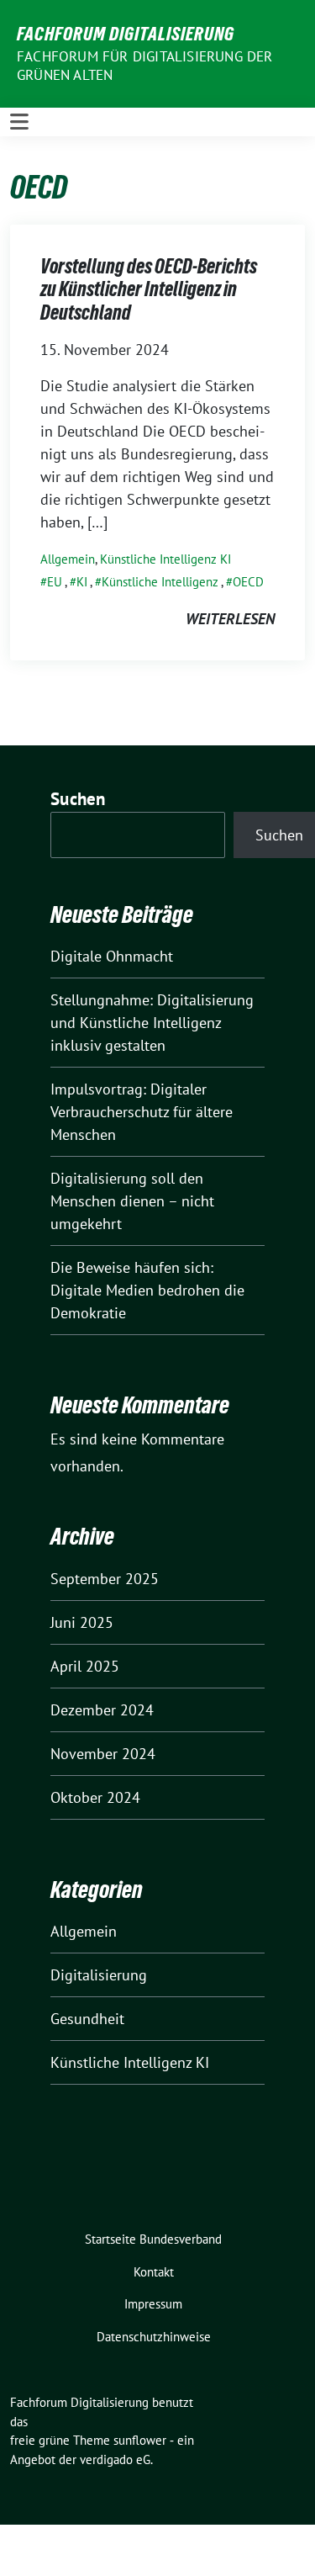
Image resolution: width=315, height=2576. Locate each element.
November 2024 (103, 1754)
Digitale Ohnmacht (112, 956)
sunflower (140, 2440)
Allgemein (68, 559)
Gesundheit (87, 2019)
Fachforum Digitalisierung (126, 34)
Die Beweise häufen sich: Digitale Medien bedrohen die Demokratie (147, 1290)
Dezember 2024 (102, 1710)
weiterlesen (230, 619)
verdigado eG (115, 2459)
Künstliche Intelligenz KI (165, 559)
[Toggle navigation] (19, 122)
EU (55, 582)
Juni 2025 (82, 1622)
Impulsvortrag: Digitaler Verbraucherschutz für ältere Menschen (142, 1112)
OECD (248, 582)
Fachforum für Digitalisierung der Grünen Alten (145, 66)
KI (82, 582)
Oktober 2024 (95, 1797)
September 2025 (105, 1579)
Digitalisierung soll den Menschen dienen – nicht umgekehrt (132, 1201)
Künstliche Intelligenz (160, 582)
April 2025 (85, 1666)
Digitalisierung (99, 1975)
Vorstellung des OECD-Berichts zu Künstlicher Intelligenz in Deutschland (149, 289)
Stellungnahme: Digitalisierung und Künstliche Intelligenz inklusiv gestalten (152, 1023)
